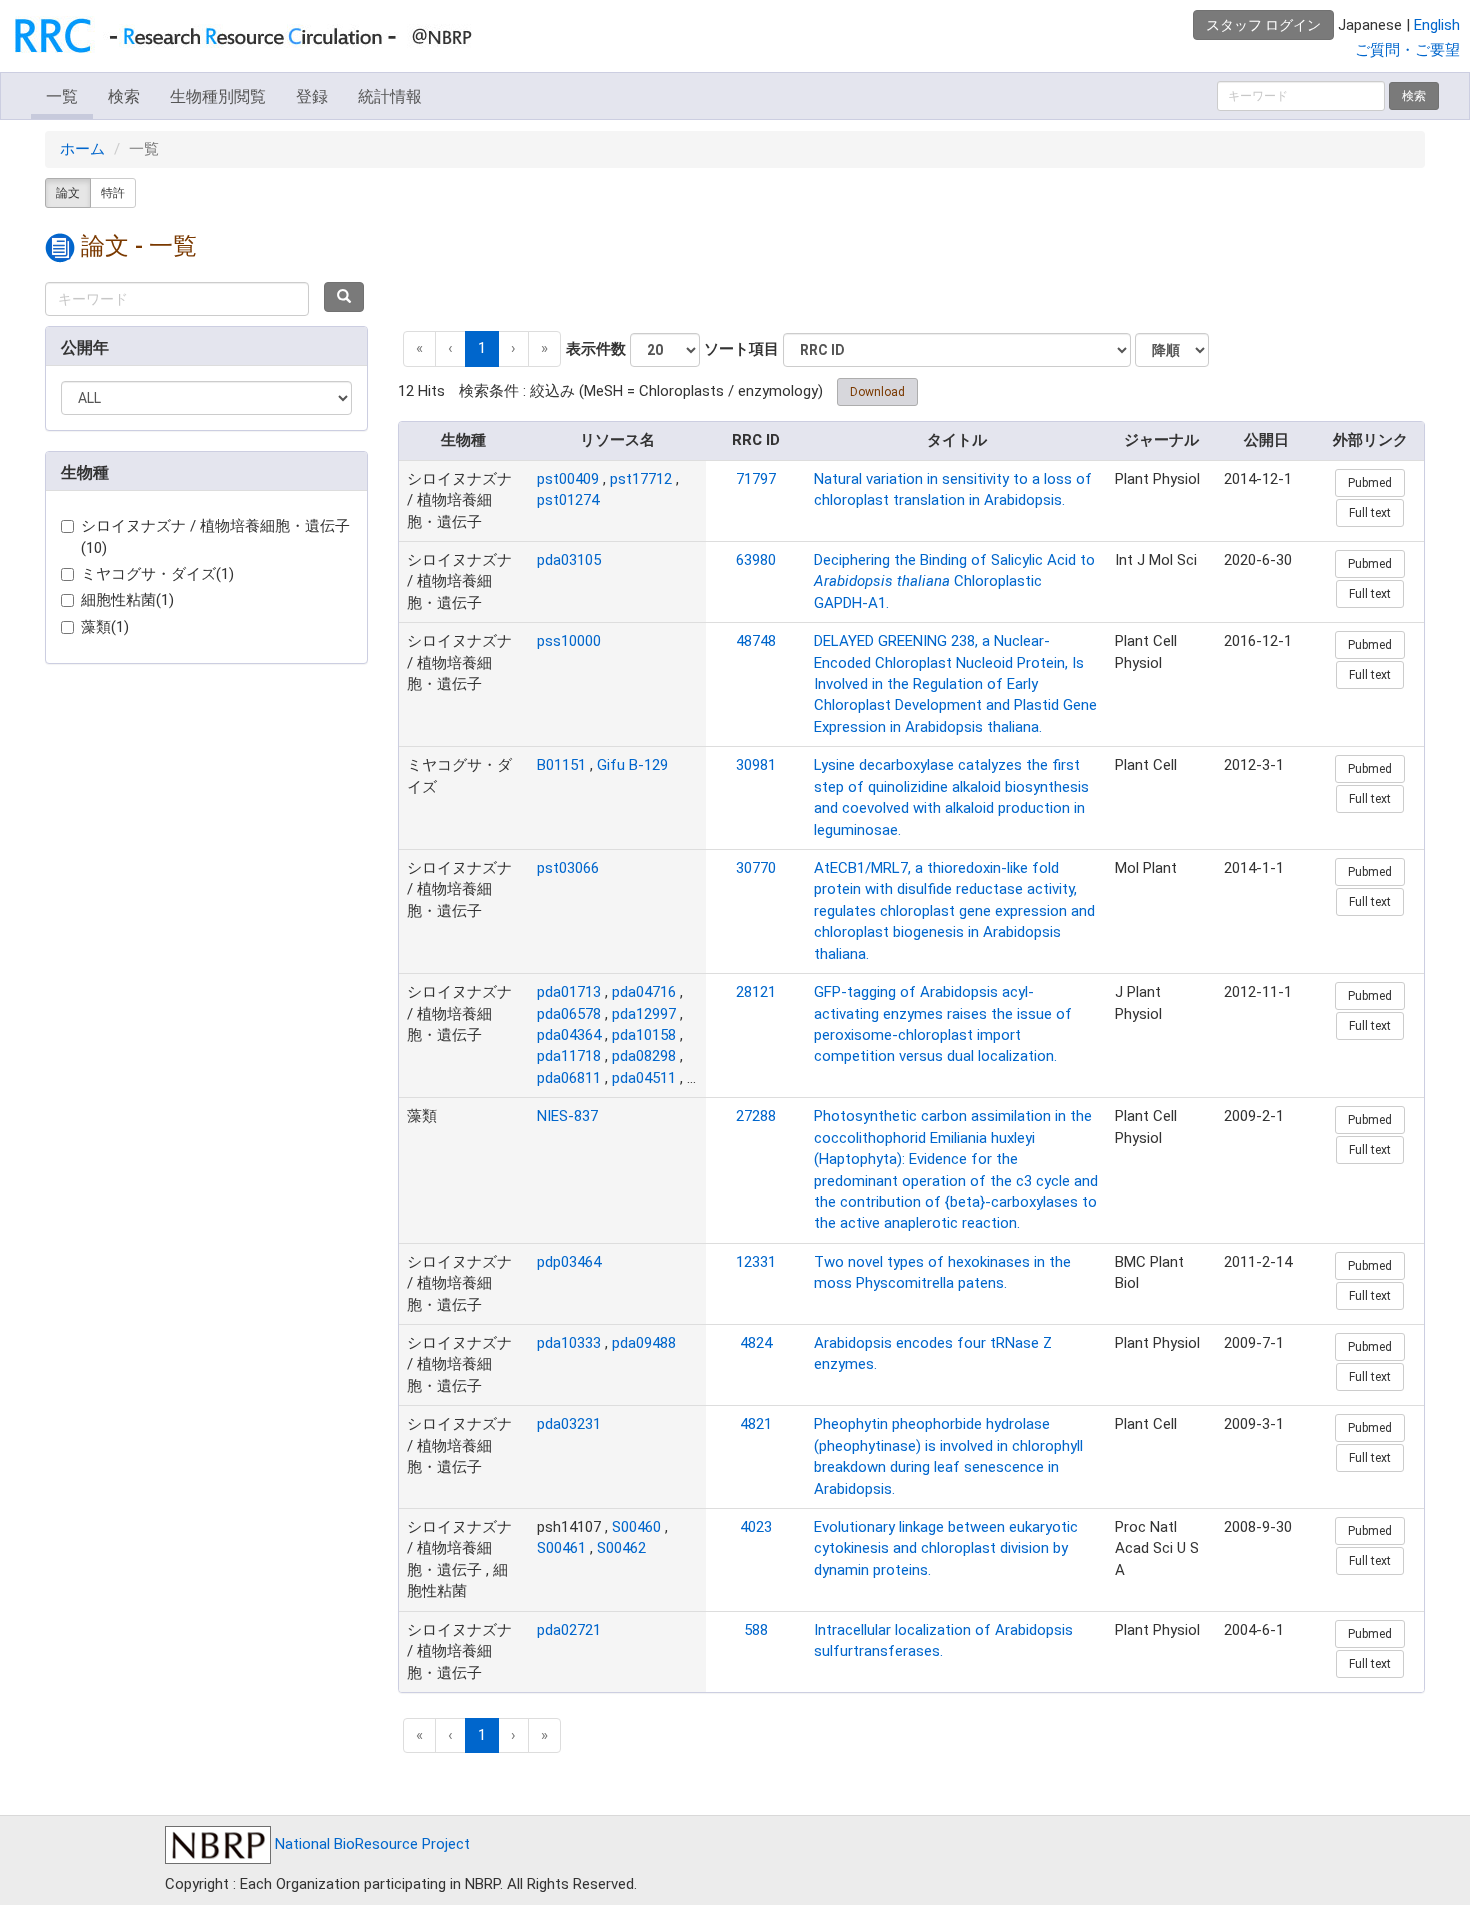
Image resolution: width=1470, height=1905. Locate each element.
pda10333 (569, 1343)
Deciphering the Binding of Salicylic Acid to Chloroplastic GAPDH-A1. (954, 581)
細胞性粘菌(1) (127, 600)
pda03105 (569, 560)
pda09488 (644, 1343)
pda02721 (569, 1630)
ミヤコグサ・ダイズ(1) (157, 574)
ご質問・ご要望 (1407, 50)
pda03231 (569, 1424)
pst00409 (568, 479)
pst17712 (641, 479)
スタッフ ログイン (1263, 25)
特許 (113, 193)
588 (756, 1630)
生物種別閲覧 (218, 96)
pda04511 (644, 1078)
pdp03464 (569, 1262)
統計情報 (390, 96)
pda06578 (569, 1014)
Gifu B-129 (632, 765)
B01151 (561, 765)
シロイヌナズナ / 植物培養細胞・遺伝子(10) (215, 536)
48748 (756, 641)
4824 (756, 1343)
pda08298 (644, 1056)
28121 (756, 992)
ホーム (82, 149)
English (1437, 25)
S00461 (561, 1548)
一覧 (62, 96)
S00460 (636, 1527)
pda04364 (569, 1035)
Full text (1370, 513)
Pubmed (1370, 483)
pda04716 (644, 992)
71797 (756, 479)
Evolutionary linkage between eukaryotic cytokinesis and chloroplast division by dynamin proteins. (946, 1548)
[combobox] (177, 299)
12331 (756, 1262)
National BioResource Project (370, 1844)
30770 (756, 868)
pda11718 (569, 1056)
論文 (68, 193)
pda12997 (644, 1014)
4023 (756, 1527)
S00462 (621, 1548)
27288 (756, 1116)
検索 (124, 96)
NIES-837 (567, 1116)
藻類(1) (105, 627)
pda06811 (569, 1078)
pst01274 (568, 500)
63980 (756, 560)
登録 (312, 96)
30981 (756, 765)
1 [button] (482, 348)
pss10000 (569, 641)
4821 (756, 1424)
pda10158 (644, 1035)
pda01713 (569, 992)
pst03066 (568, 868)
